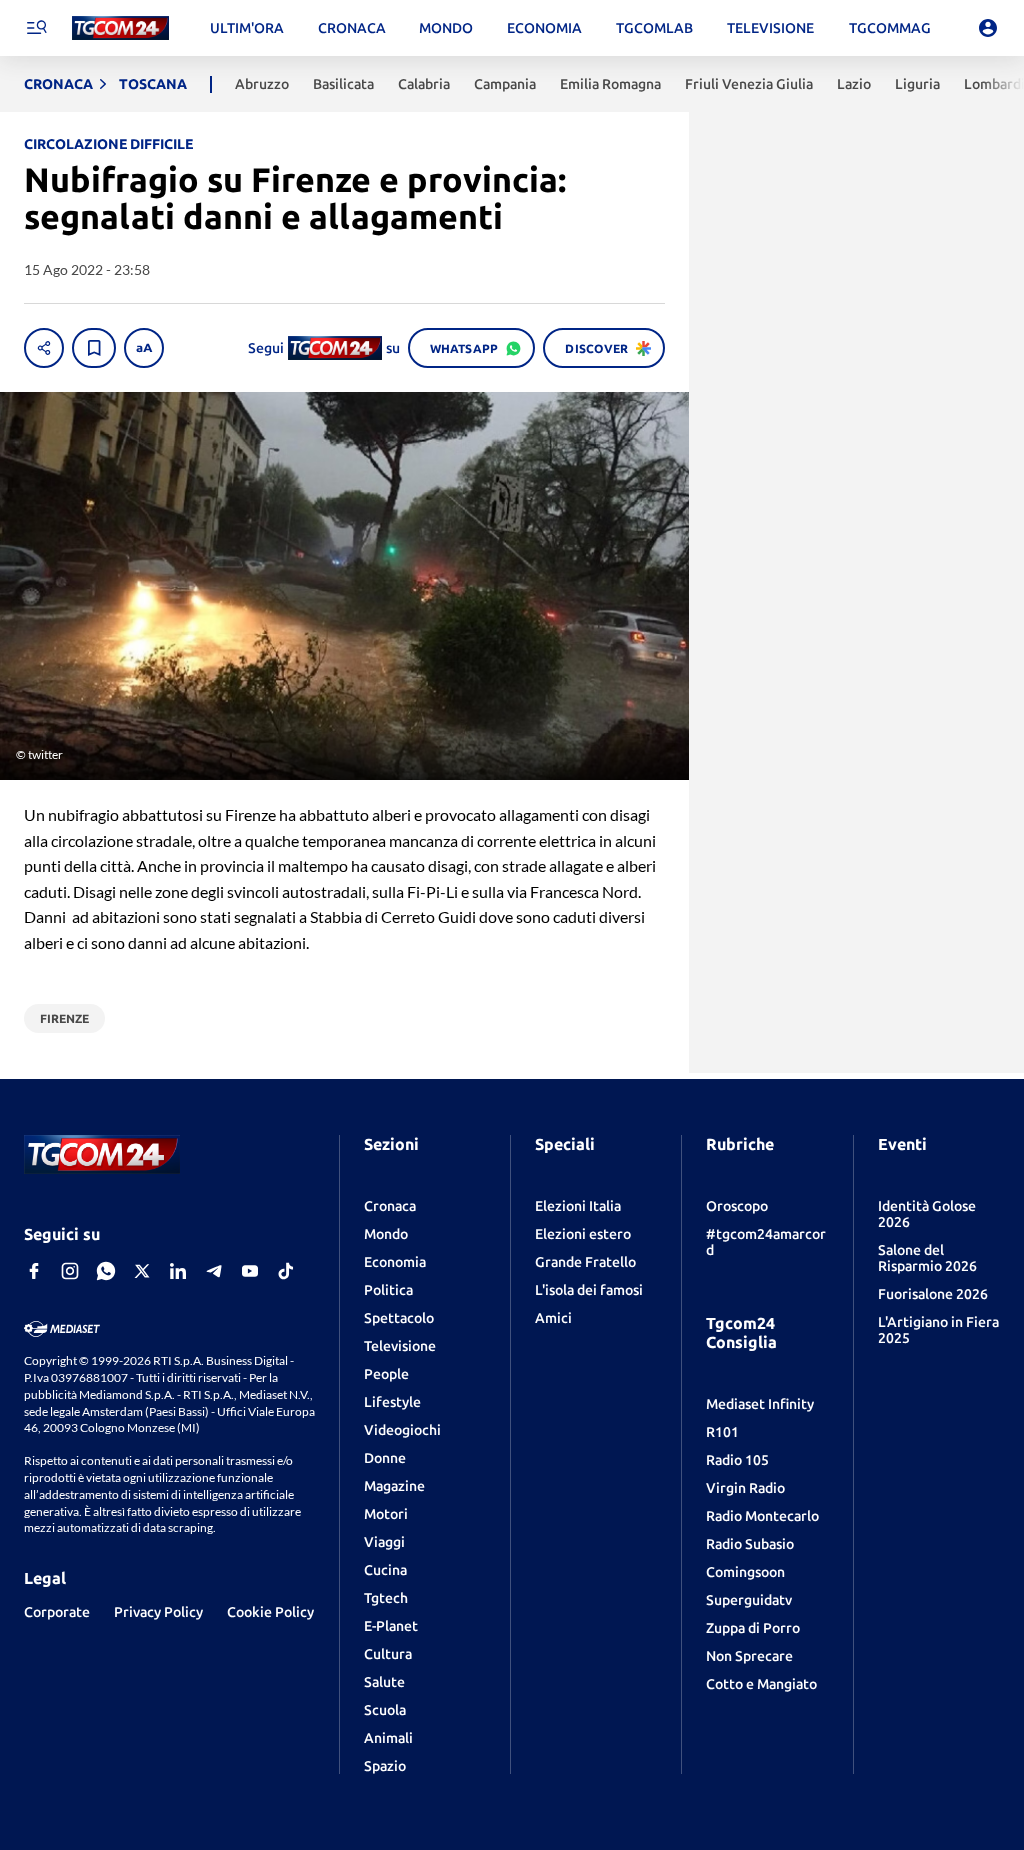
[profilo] (988, 28)
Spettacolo (399, 1318)
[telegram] (214, 1271)
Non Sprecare (749, 1656)
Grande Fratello (585, 1262)
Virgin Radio (745, 1488)
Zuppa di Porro (753, 1628)
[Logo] (120, 28)
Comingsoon (745, 1572)
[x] (142, 1271)
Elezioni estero (583, 1234)
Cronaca (390, 1206)
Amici (553, 1318)
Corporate (57, 1612)
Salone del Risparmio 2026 (927, 1258)
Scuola (385, 1710)
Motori (386, 1514)
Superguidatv (749, 1600)
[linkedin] (178, 1271)
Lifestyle (392, 1402)
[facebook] (34, 1271)
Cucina (385, 1570)
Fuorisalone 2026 (933, 1294)
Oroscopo (737, 1206)
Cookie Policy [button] (270, 1612)
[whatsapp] (106, 1271)
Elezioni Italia (578, 1206)
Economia (395, 1262)
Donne (385, 1458)
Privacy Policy (158, 1612)
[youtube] (250, 1271)
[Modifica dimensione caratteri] (144, 348)
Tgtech (386, 1598)
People (386, 1374)
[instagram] (70, 1271)
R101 (722, 1432)
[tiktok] (286, 1271)
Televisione (400, 1346)
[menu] (36, 28)
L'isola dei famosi (589, 1290)
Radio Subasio (750, 1544)
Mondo (386, 1234)
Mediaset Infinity (760, 1404)
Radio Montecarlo (762, 1516)
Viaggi (384, 1542)
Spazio (385, 1766)
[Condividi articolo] (44, 348)
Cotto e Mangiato (761, 1684)
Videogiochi (402, 1430)
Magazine (394, 1486)
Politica (388, 1290)
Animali (388, 1738)
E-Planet (391, 1626)
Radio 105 (737, 1460)
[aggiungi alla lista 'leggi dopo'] (94, 348)
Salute (384, 1682)
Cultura (388, 1654)
